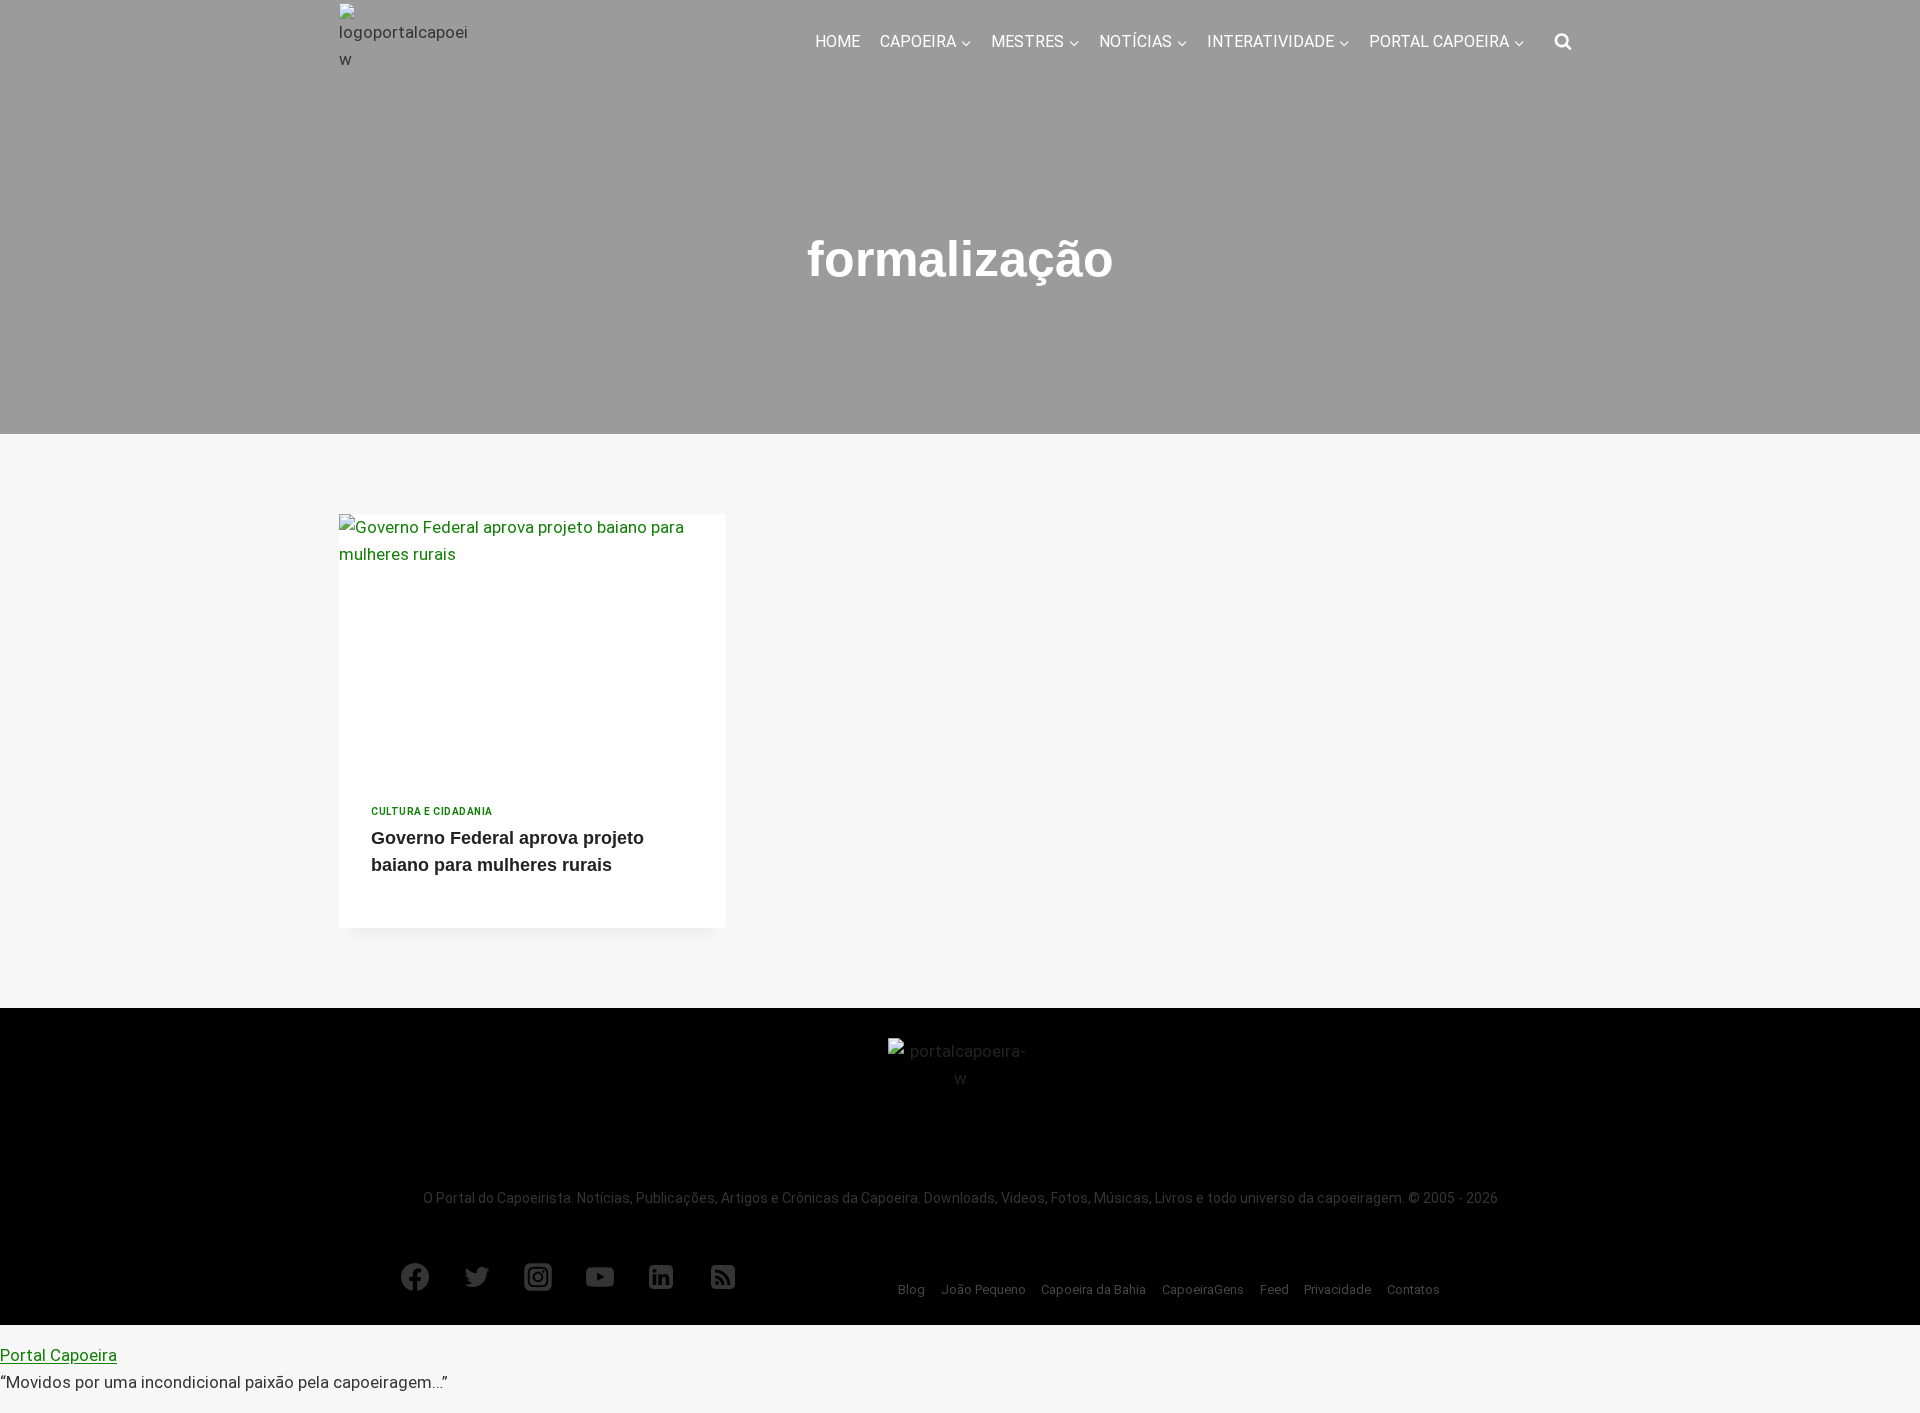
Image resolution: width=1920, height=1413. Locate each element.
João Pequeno (983, 1289)
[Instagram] (538, 1277)
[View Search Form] (1563, 42)
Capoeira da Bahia (1093, 1289)
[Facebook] (415, 1277)
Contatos (1413, 1289)
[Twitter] (477, 1277)
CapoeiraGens (1203, 1289)
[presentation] (532, 643)
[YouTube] (600, 1277)
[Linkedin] (661, 1277)
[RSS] (723, 1277)
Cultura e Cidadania (432, 811)
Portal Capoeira (58, 1355)
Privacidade (1337, 1289)
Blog (911, 1289)
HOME (837, 41)
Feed (1274, 1289)
